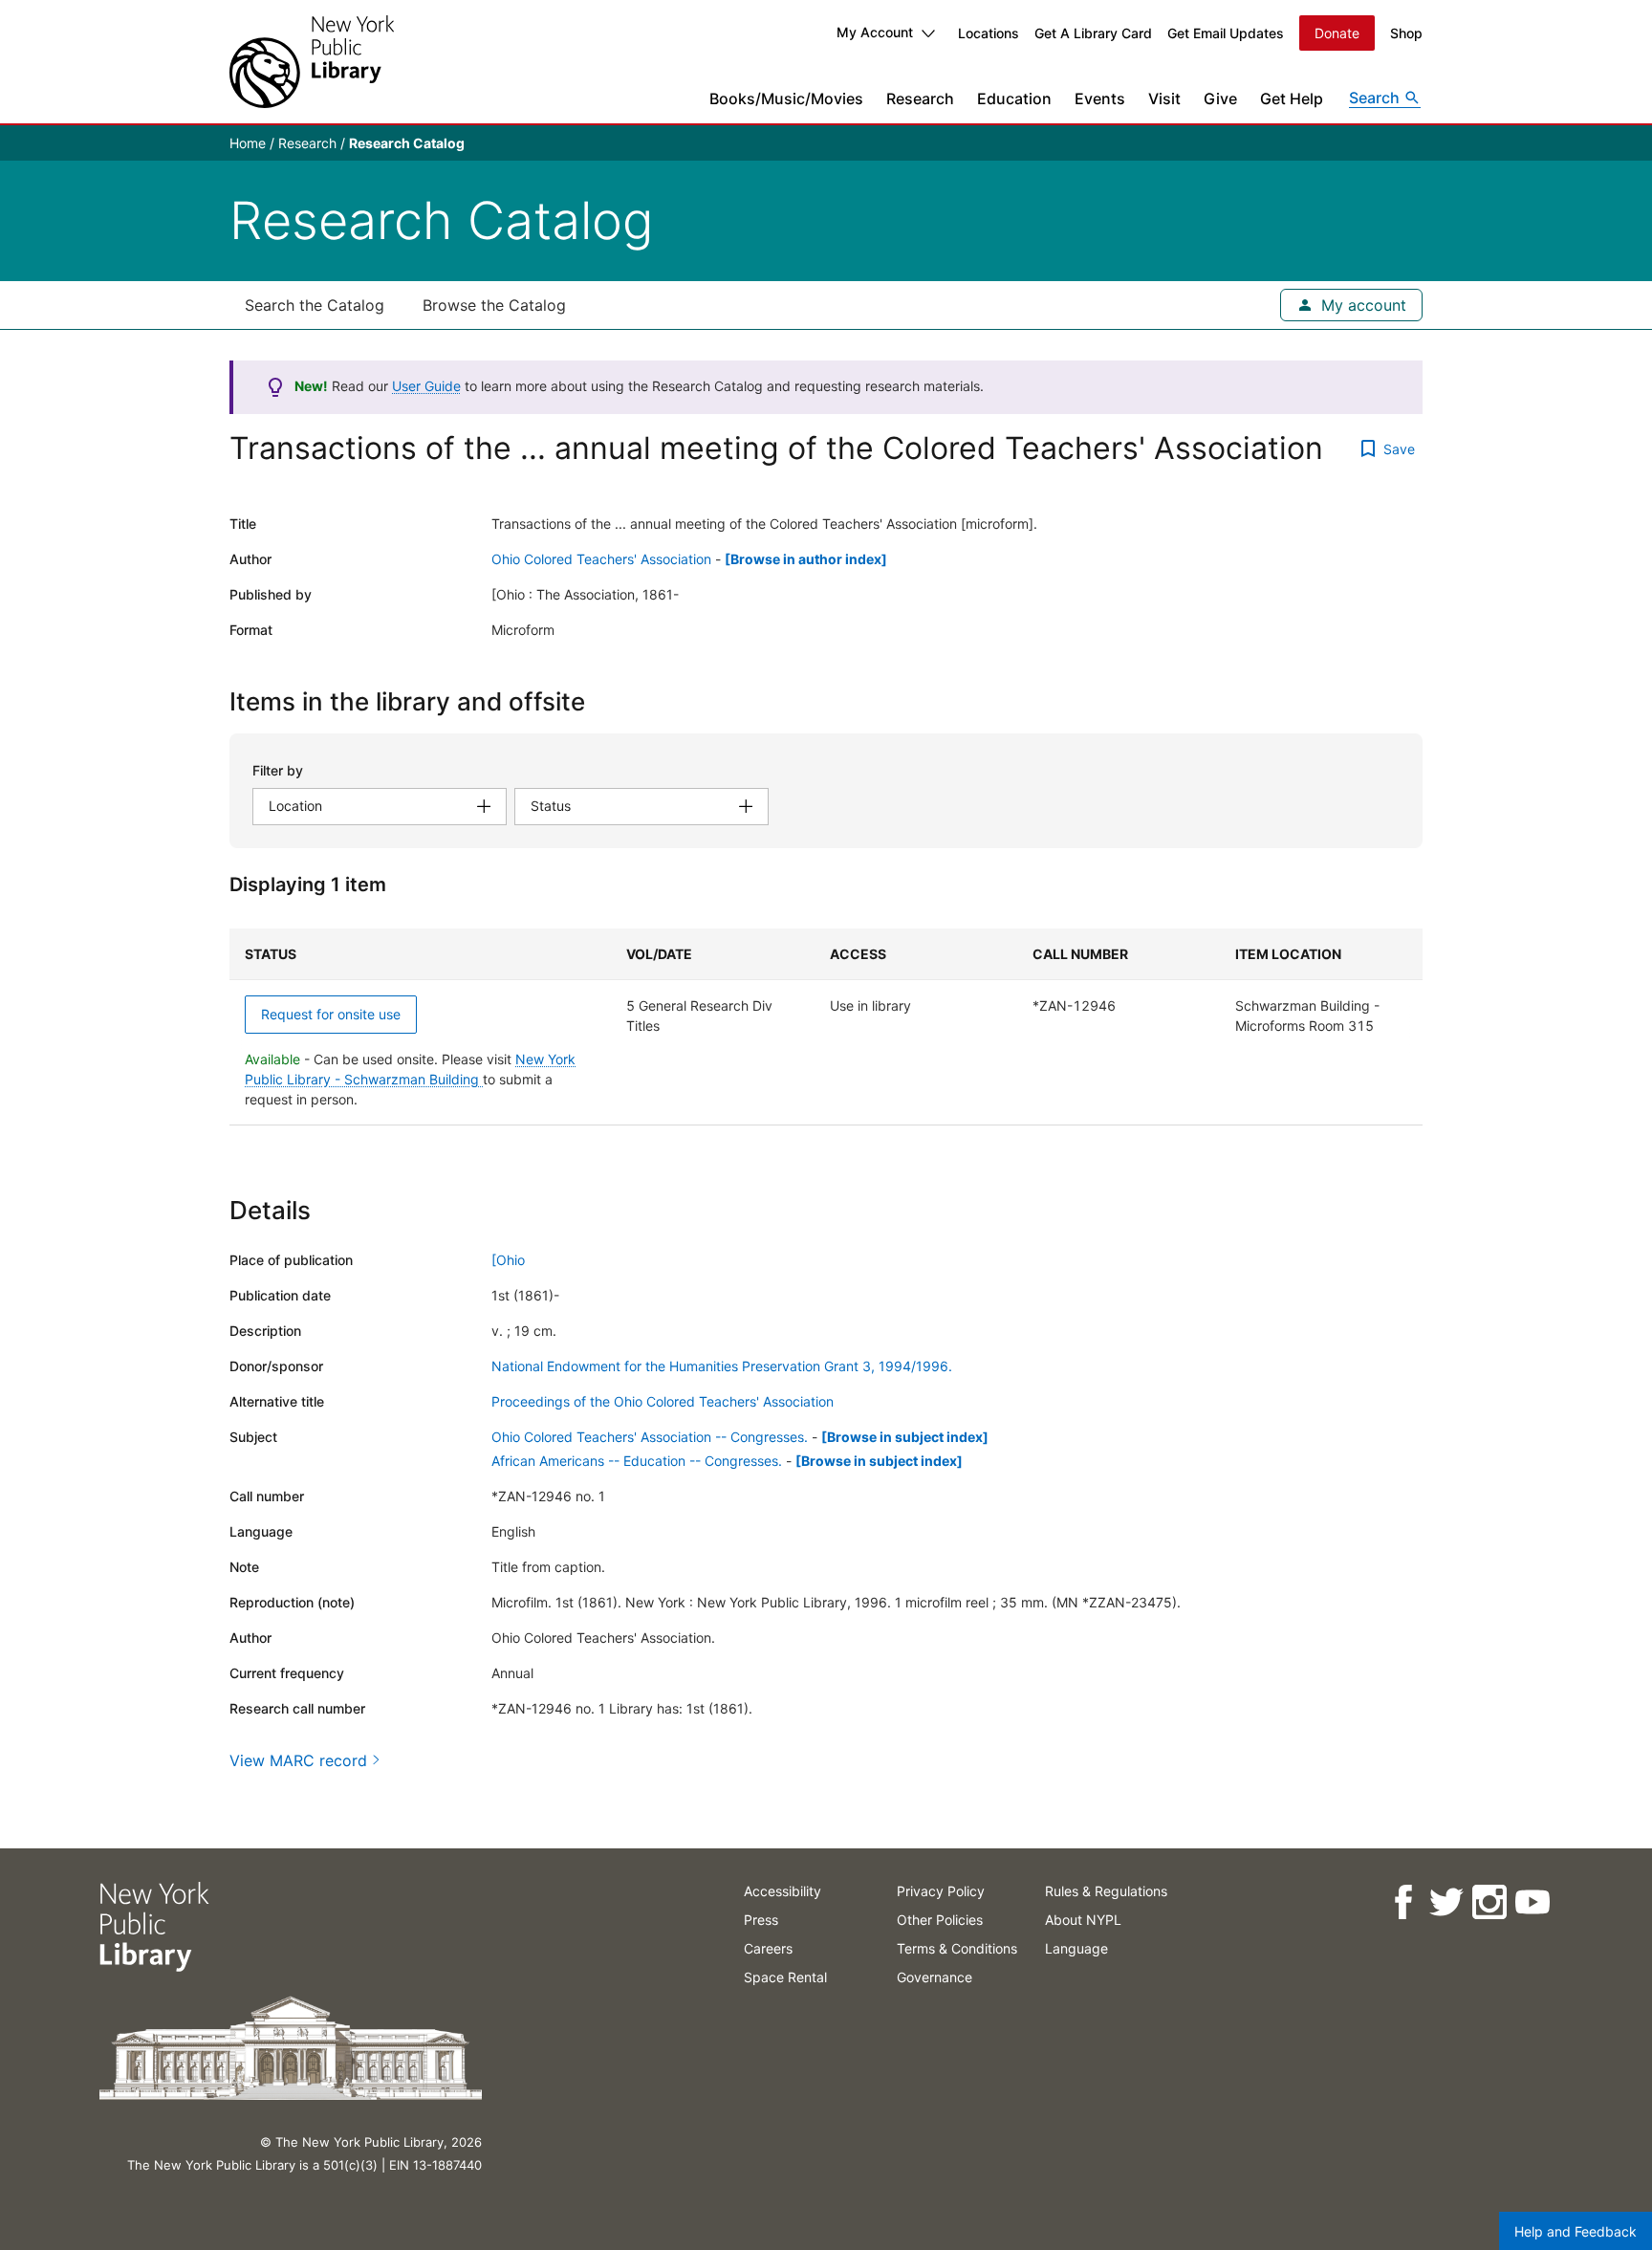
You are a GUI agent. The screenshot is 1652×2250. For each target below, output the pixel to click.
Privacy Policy (941, 1891)
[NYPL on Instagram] (1489, 1902)
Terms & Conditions (957, 1948)
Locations (989, 33)
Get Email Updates (1226, 33)
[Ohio (508, 1260)
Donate (1337, 33)
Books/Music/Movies (786, 98)
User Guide (426, 386)
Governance (935, 1977)
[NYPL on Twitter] (1446, 1902)
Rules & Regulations (1106, 1891)
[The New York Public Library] (312, 62)
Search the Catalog (315, 305)
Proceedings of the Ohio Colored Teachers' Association (663, 1401)
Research (920, 98)
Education (1014, 98)
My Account (875, 32)
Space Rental (785, 1977)
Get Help (1292, 98)
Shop (1406, 33)
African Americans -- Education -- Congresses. (637, 1461)
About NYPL (1083, 1920)
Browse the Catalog (494, 305)
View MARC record (298, 1760)
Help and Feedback (1576, 2231)
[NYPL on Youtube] (1532, 1902)
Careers (768, 1948)
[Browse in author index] (806, 559)
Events (1100, 98)
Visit (1164, 98)
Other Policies (940, 1920)
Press (761, 1920)
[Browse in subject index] (905, 1437)
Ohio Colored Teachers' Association (601, 559)
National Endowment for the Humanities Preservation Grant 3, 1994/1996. (722, 1366)
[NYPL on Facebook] (1403, 1902)
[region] (826, 1027)
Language (1076, 1948)
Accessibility (783, 1891)
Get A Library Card (1093, 33)
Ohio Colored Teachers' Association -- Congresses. (650, 1437)
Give (1220, 98)
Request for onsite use (331, 1014)
